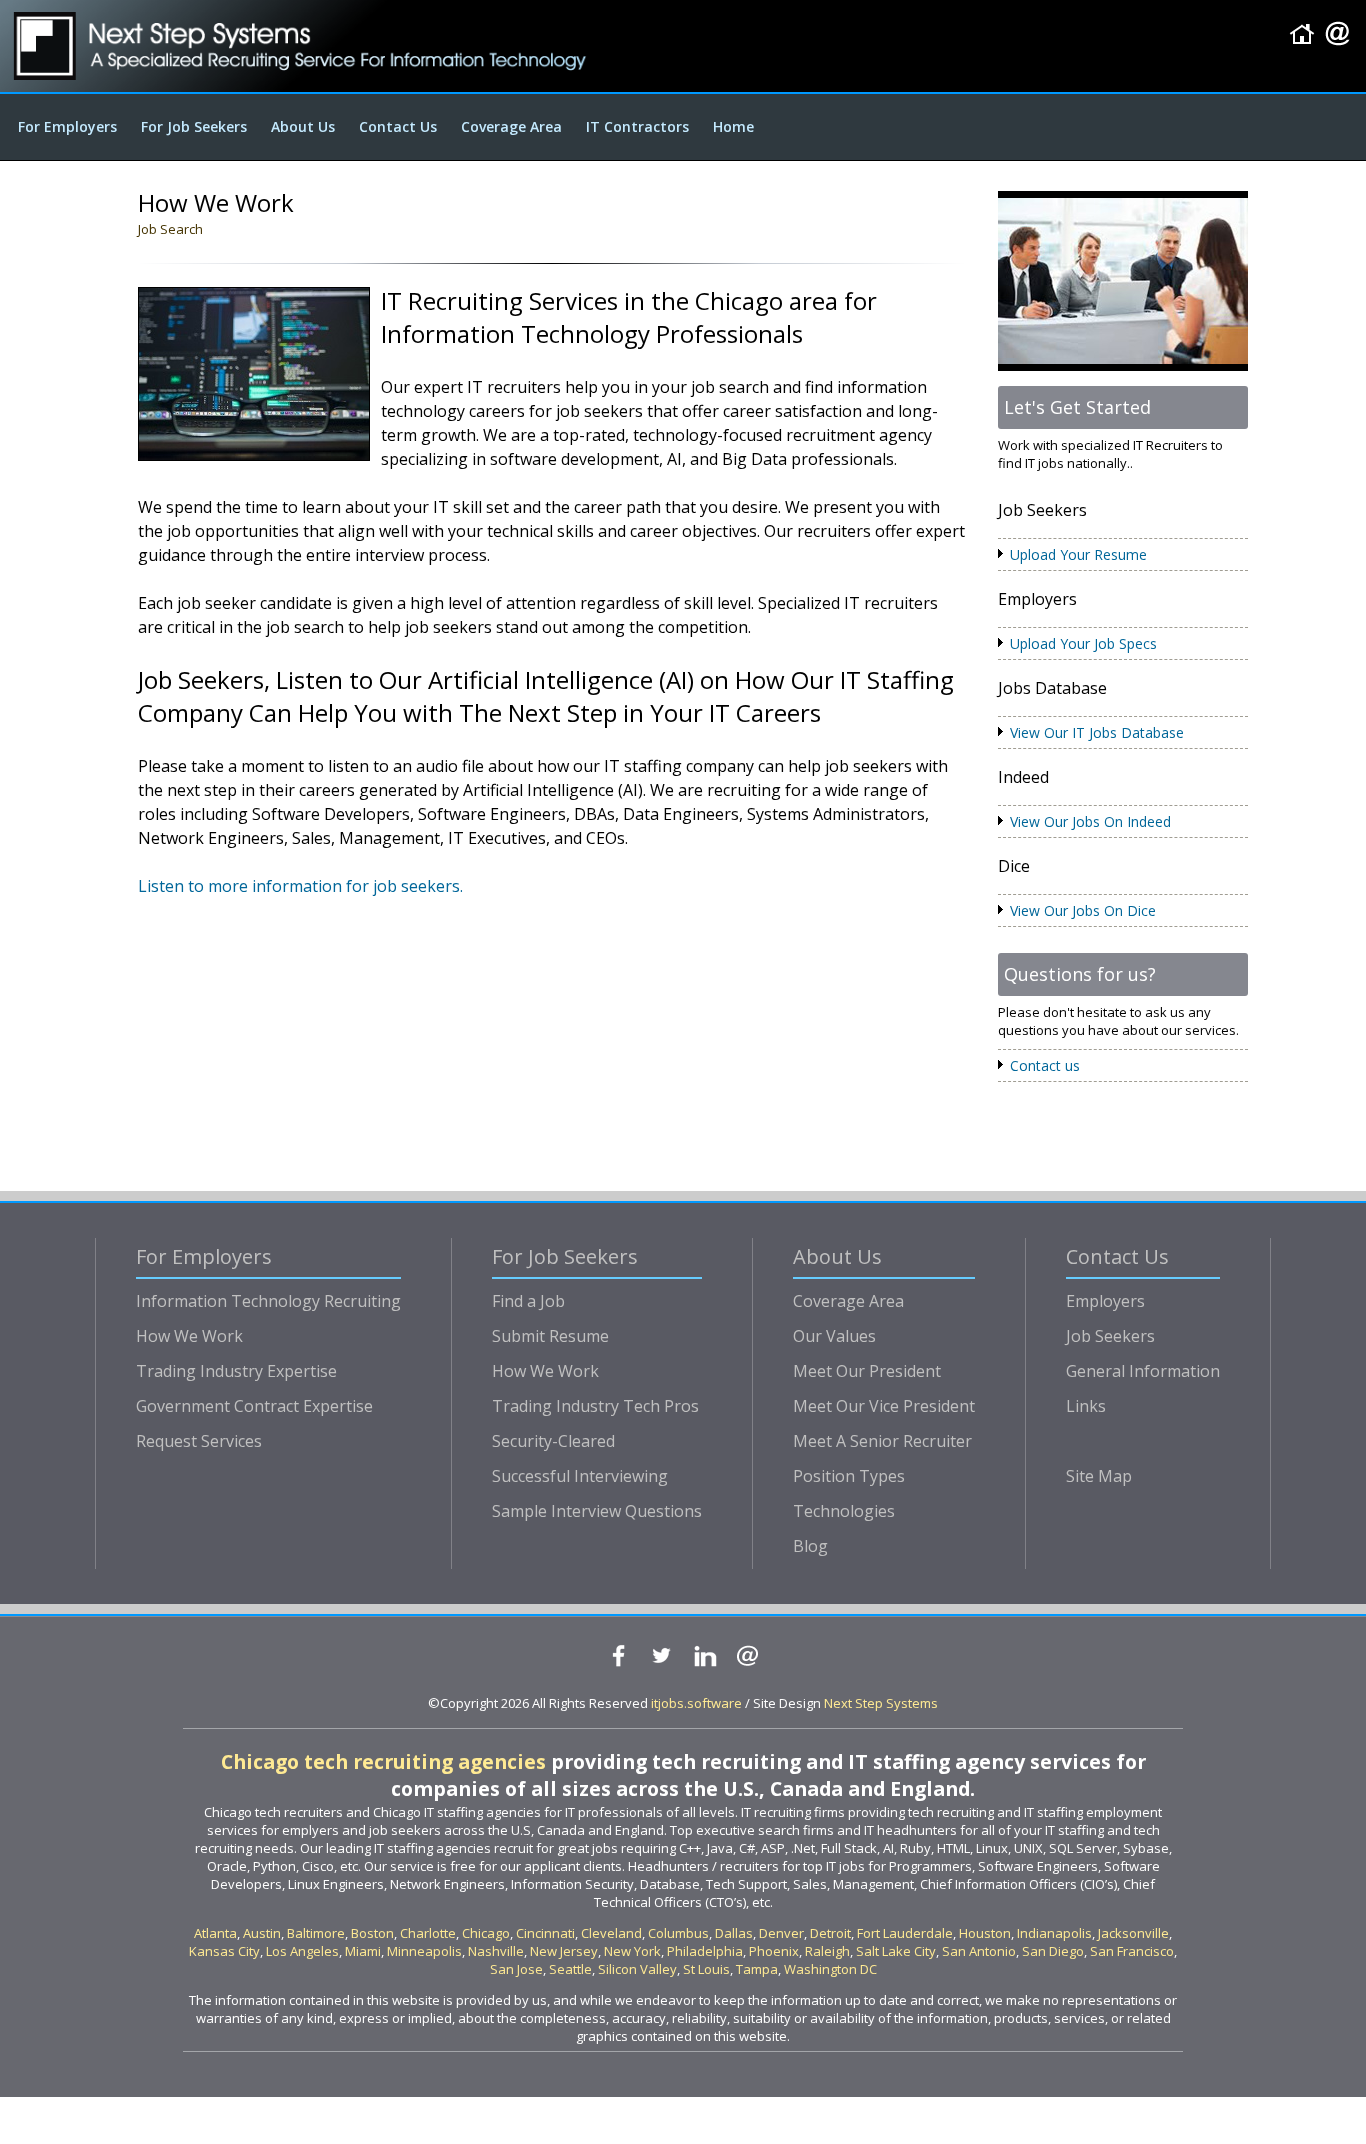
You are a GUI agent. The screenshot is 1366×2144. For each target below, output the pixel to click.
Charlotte (428, 1933)
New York (632, 1951)
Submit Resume (550, 1336)
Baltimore (316, 1933)
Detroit (830, 1933)
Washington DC (830, 1969)
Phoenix (774, 1951)
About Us (303, 126)
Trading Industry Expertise (236, 1371)
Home (733, 126)
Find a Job (528, 1301)
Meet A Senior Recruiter (882, 1441)
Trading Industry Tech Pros (595, 1406)
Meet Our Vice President (884, 1406)
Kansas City (224, 1951)
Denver (781, 1933)
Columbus (678, 1933)
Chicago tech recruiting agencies (383, 1761)
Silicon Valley (637, 1969)
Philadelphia (705, 1951)
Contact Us (398, 126)
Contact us (1045, 1065)
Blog (810, 1546)
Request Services (199, 1441)
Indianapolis (1054, 1933)
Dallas (734, 1933)
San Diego (1053, 1951)
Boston (372, 1933)
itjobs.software (696, 1703)
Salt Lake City (896, 1951)
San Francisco (1132, 1951)
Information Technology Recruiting (268, 1301)
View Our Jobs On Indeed (1090, 821)
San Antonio (979, 1951)
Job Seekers (1110, 1336)
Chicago (486, 1933)
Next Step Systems (881, 1703)
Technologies (844, 1511)
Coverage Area (511, 126)
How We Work (189, 1336)
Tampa (757, 1969)
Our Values (834, 1336)
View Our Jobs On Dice (1083, 910)
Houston (985, 1933)
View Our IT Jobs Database (1097, 732)
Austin (262, 1933)
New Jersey (564, 1951)
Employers (1105, 1301)
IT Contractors (637, 126)
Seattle (570, 1969)
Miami (363, 1951)
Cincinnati (545, 1933)
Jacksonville (1133, 1933)
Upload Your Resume (1078, 554)
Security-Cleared (553, 1441)
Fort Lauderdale (905, 1933)
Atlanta (215, 1933)
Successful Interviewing (580, 1476)
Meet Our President (867, 1371)
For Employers (67, 126)
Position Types (849, 1476)
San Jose (516, 1969)
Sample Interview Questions (597, 1511)
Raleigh (827, 1951)
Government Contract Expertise (254, 1406)
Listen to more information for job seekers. (300, 886)
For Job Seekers (194, 126)
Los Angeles (302, 1951)
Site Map (1099, 1476)
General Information (1143, 1371)
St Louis (706, 1969)
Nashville (496, 1951)
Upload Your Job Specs (1083, 643)
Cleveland (611, 1933)
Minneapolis (424, 1951)
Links (1086, 1406)
